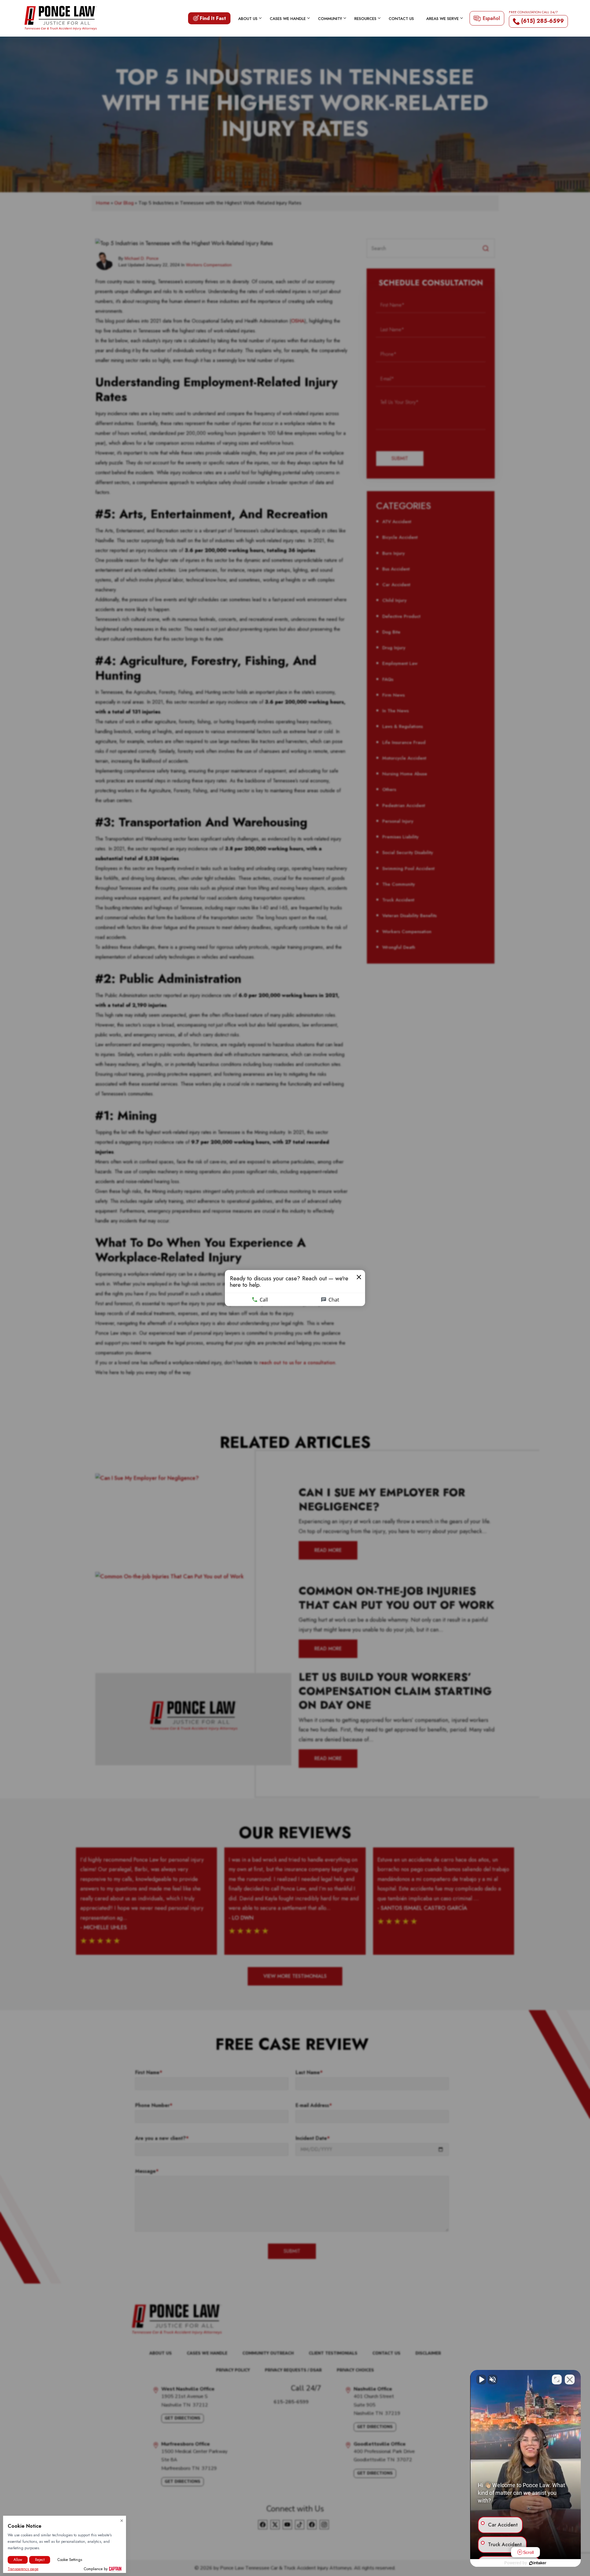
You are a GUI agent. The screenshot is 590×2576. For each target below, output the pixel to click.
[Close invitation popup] (359, 1277)
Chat (334, 1300)
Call (264, 1300)
